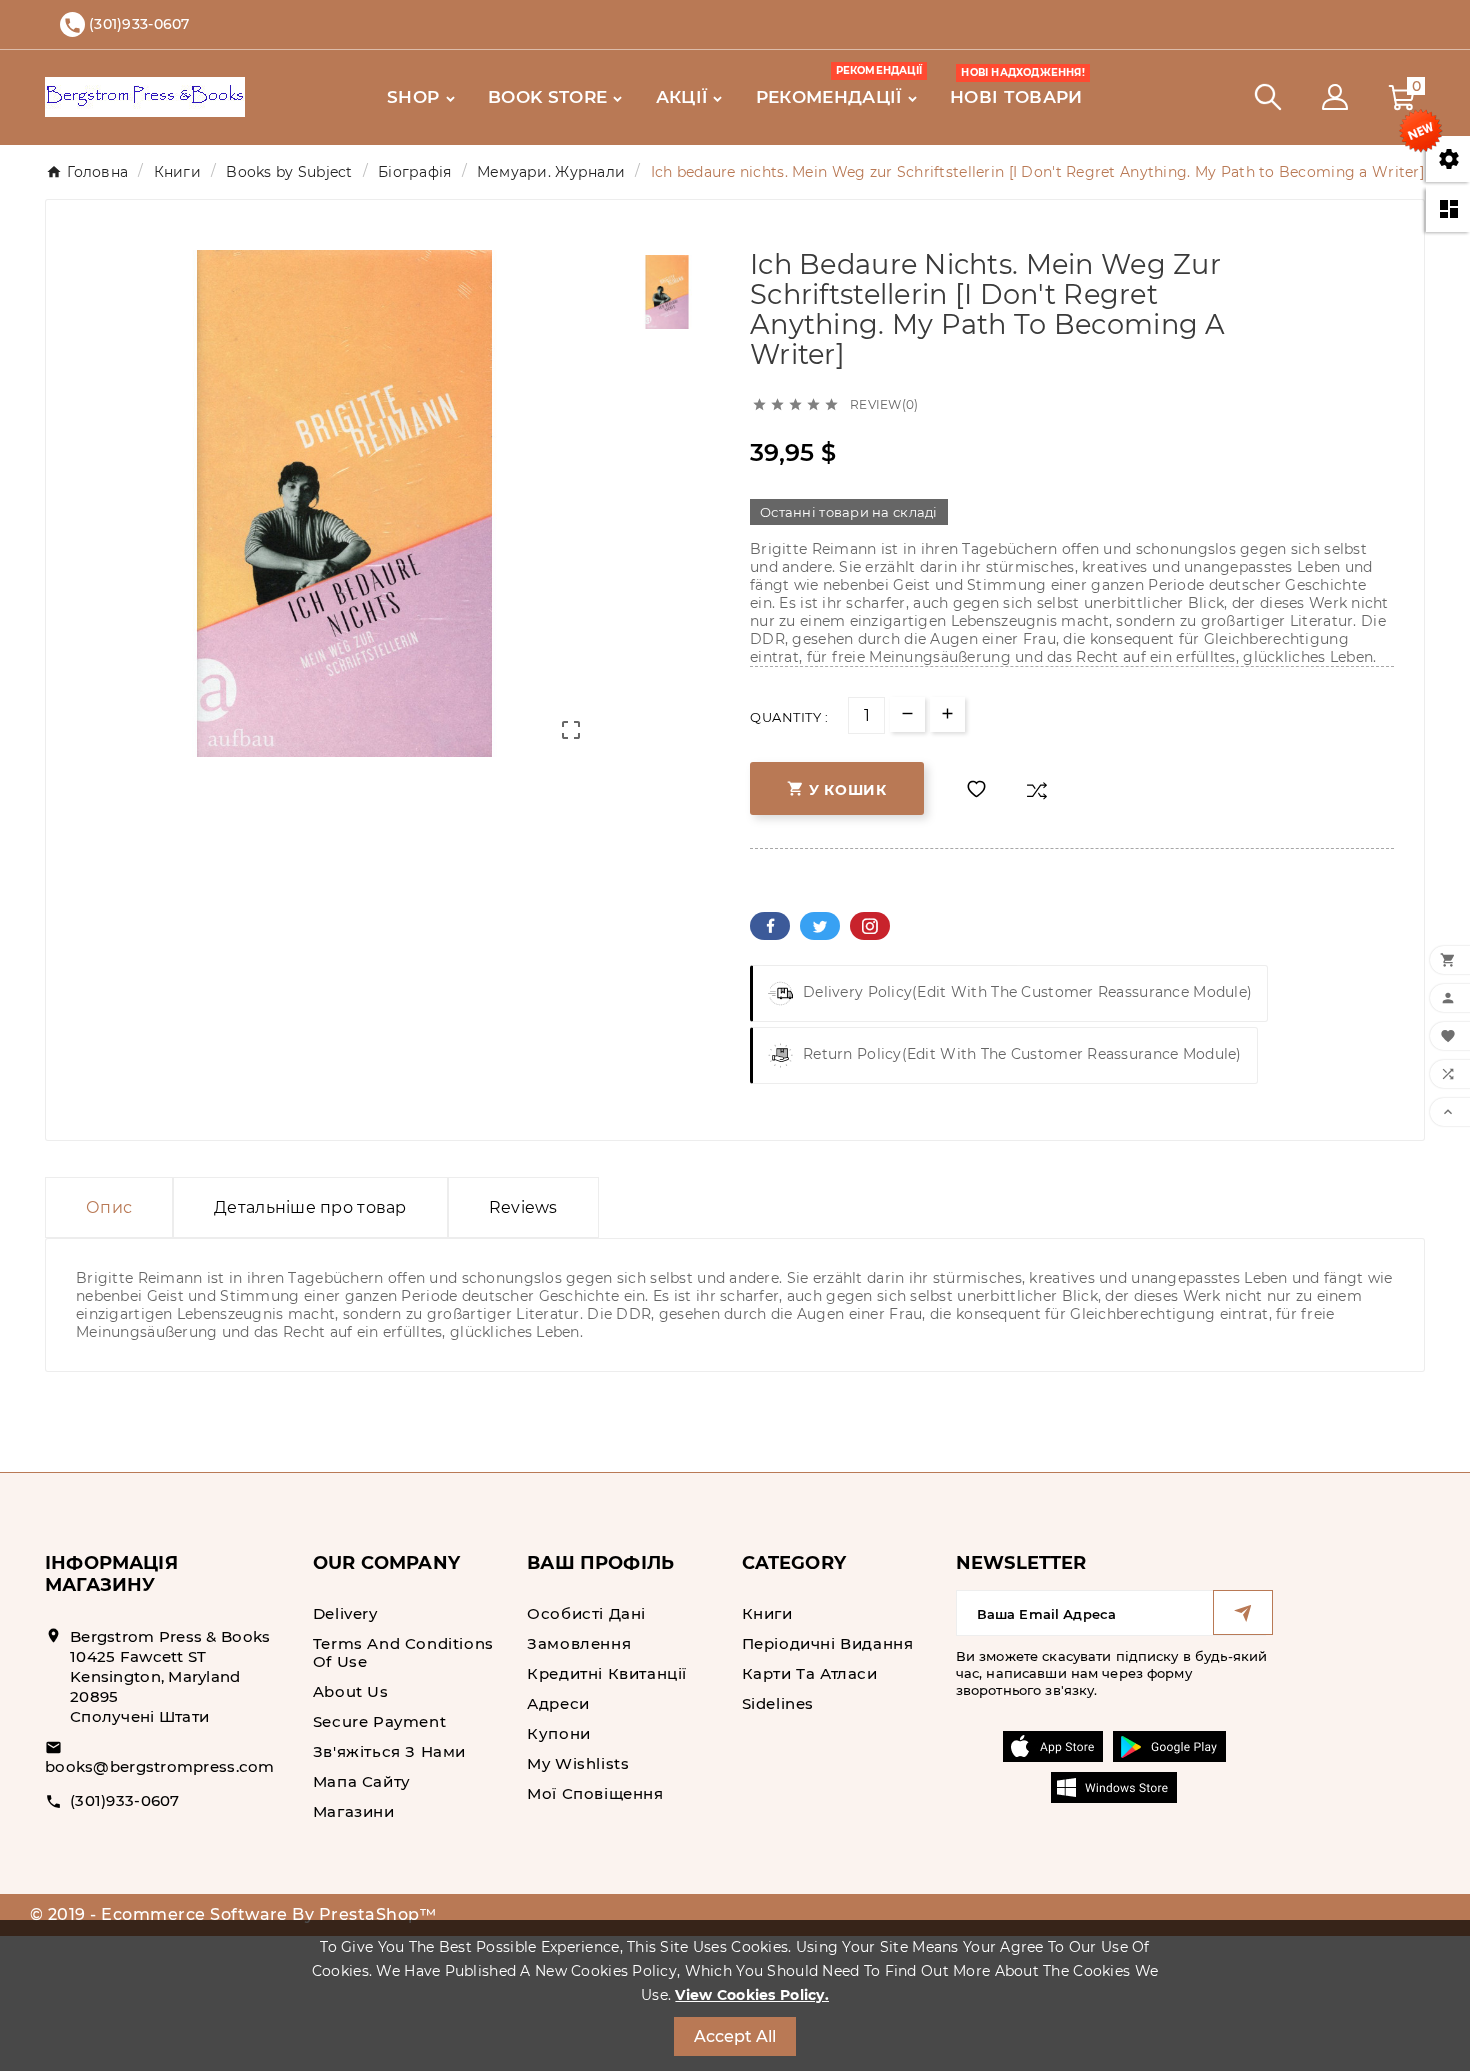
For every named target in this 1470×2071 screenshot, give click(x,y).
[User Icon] (1335, 97)
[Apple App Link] (1053, 1745)
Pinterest (870, 926)
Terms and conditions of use (403, 1652)
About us (351, 1691)
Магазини (354, 1811)
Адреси (558, 1703)
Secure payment (379, 1721)
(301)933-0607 (125, 1800)
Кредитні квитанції (607, 1673)
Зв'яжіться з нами (389, 1751)
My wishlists (578, 1763)
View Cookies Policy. (752, 1995)
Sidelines (778, 1703)
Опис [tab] (109, 1207)
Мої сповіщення (595, 1793)
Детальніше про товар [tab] (310, 1207)
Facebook (770, 926)
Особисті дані (586, 1613)
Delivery (345, 1613)
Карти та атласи (810, 1673)
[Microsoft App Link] (1114, 1786)
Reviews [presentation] (523, 1207)
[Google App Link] (1169, 1745)
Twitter (820, 926)
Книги (767, 1613)
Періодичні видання (828, 1643)
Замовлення (579, 1643)
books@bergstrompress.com (160, 1766)
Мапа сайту (362, 1781)
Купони (559, 1733)
